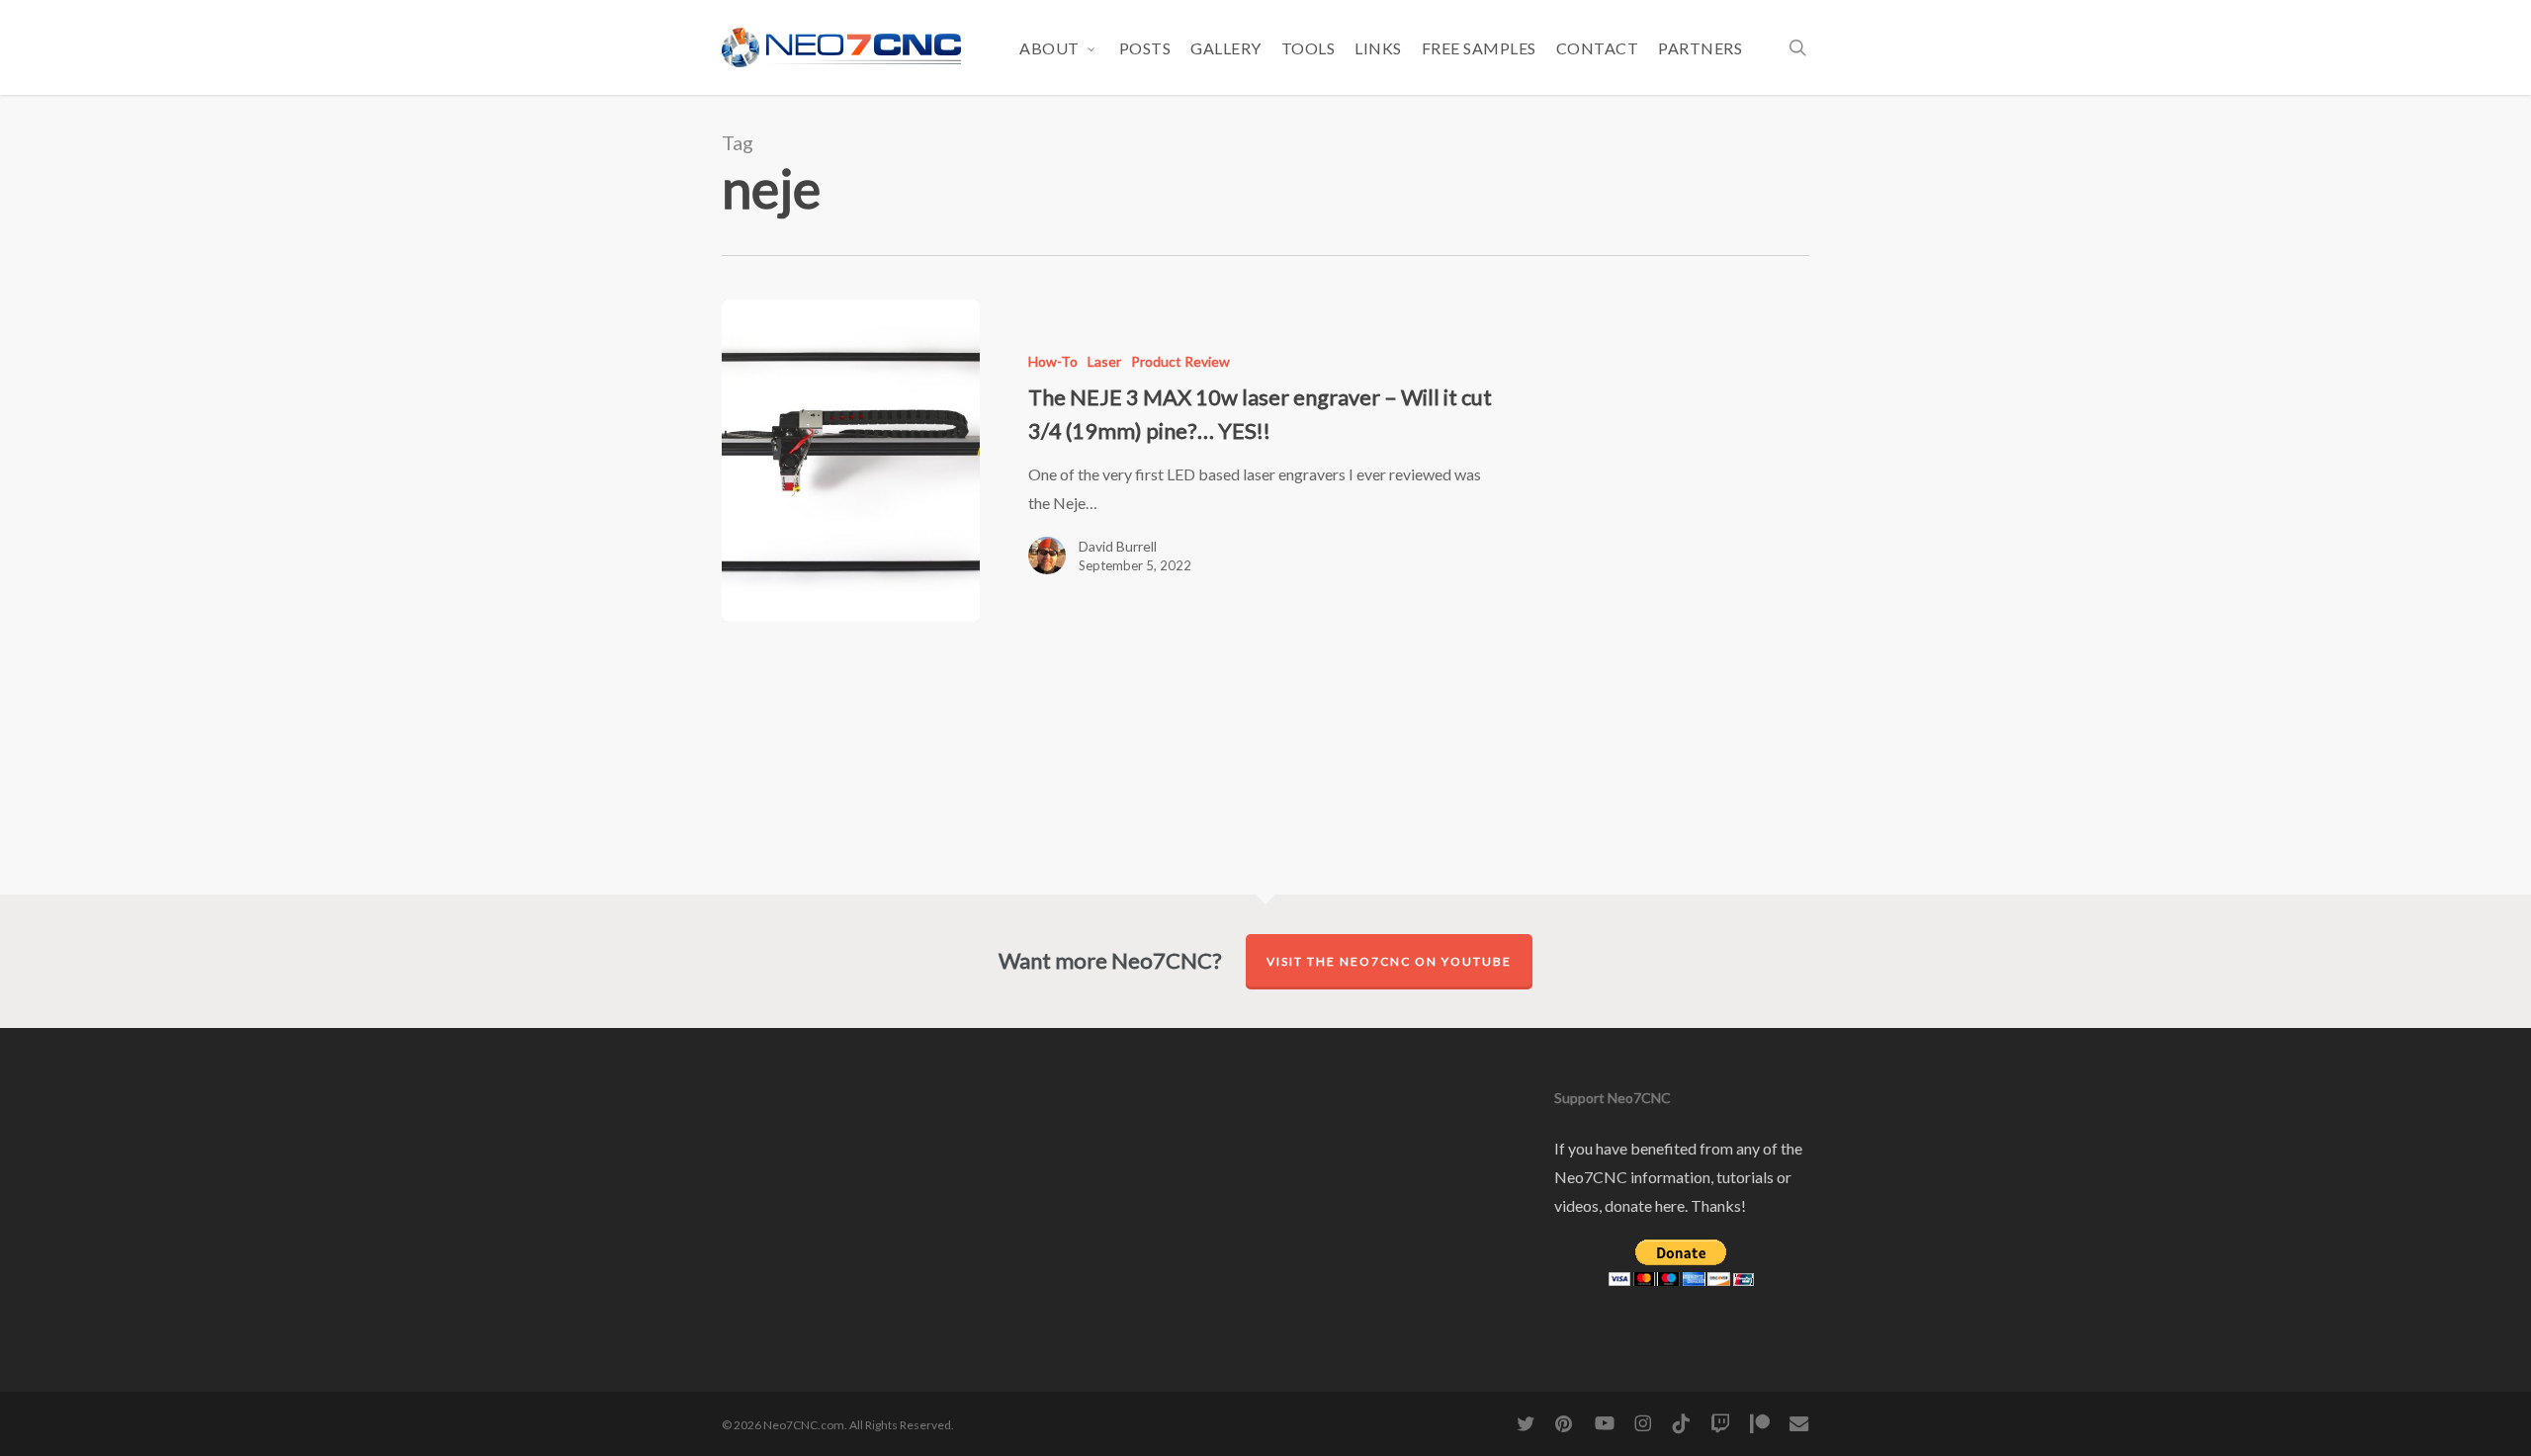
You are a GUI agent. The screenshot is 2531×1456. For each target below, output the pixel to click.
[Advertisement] (1678, 419)
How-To (1053, 361)
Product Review (1180, 361)
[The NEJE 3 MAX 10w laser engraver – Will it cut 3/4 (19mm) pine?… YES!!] (851, 461)
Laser (1104, 361)
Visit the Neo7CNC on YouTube (1389, 961)
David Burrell (1118, 546)
